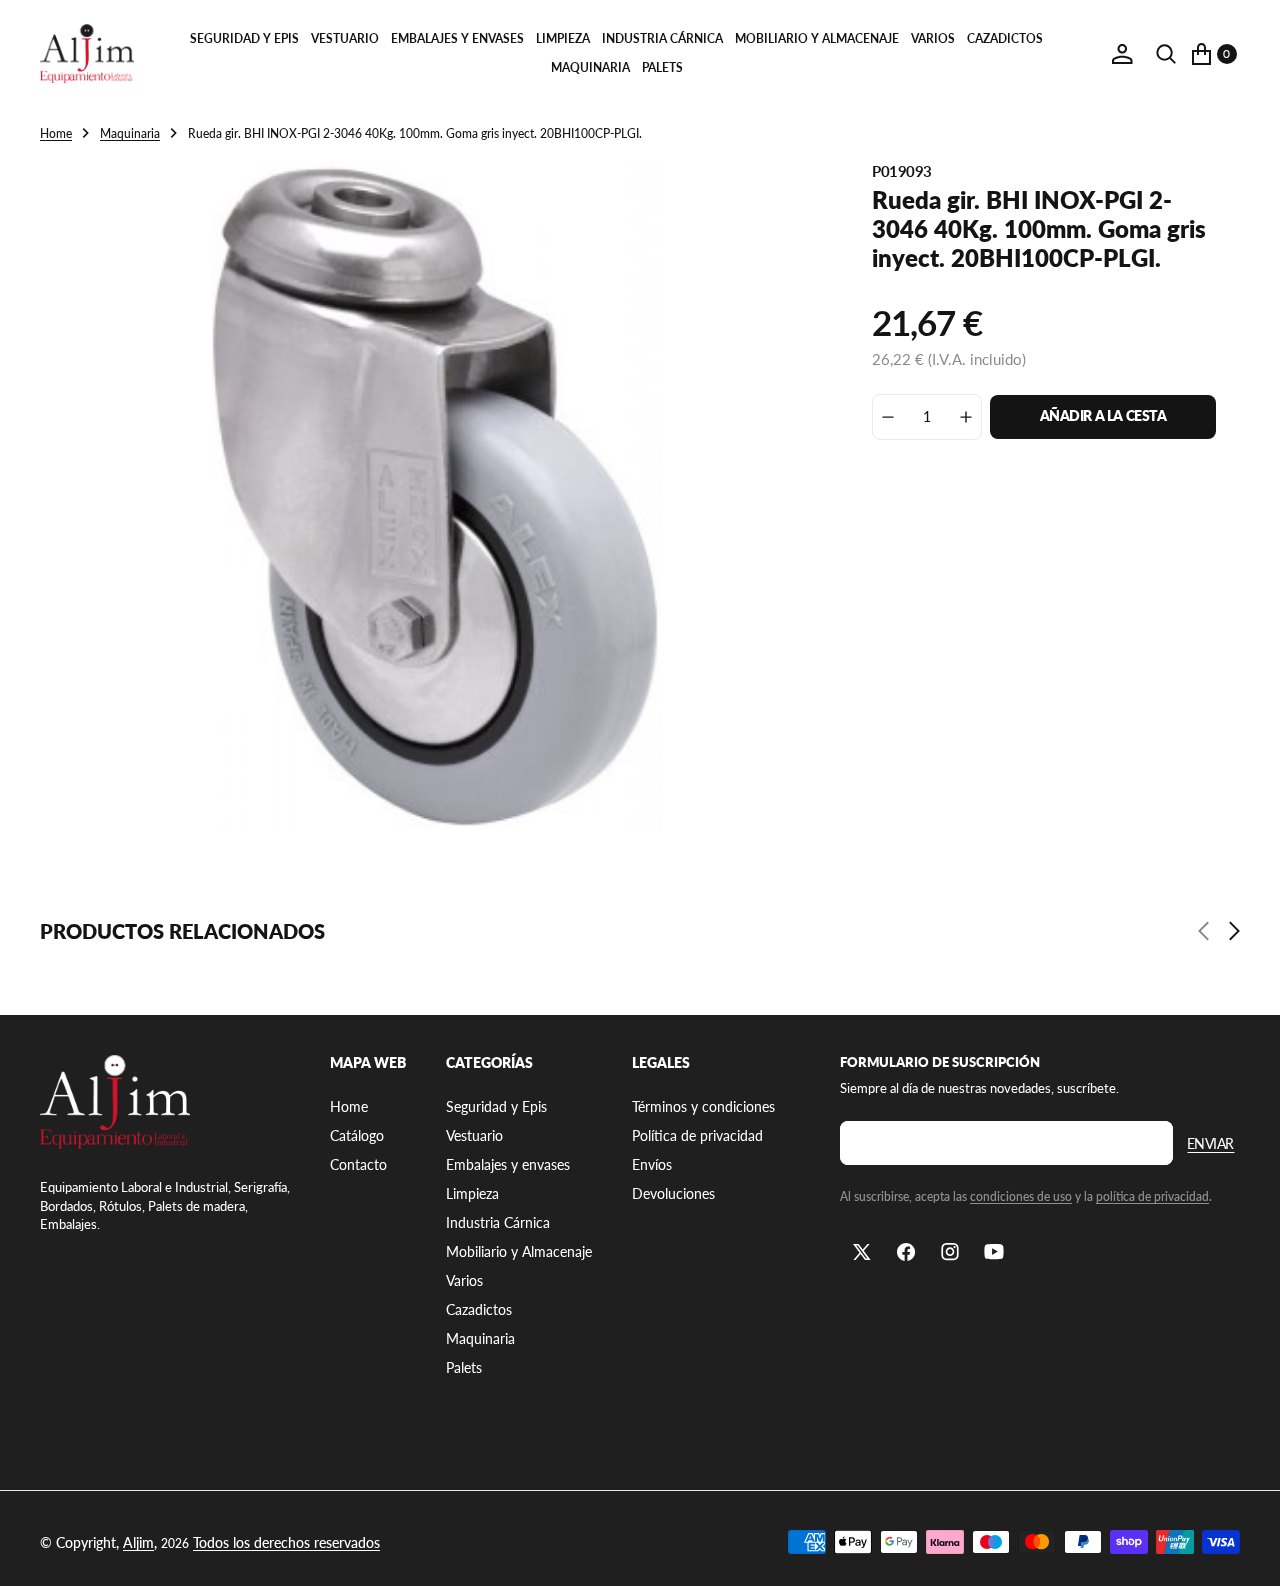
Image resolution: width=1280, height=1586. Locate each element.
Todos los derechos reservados (286, 1542)
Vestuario (345, 38)
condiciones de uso (1021, 1196)
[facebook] (906, 1252)
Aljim (138, 1542)
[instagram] (950, 1252)
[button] (1122, 54)
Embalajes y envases (457, 38)
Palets (662, 67)
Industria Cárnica (662, 38)
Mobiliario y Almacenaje (817, 38)
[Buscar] (1166, 54)
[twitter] (862, 1252)
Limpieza (563, 38)
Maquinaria (590, 67)
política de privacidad (1152, 1196)
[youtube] (994, 1252)
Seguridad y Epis (244, 38)
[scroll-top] (1246, 1552)
